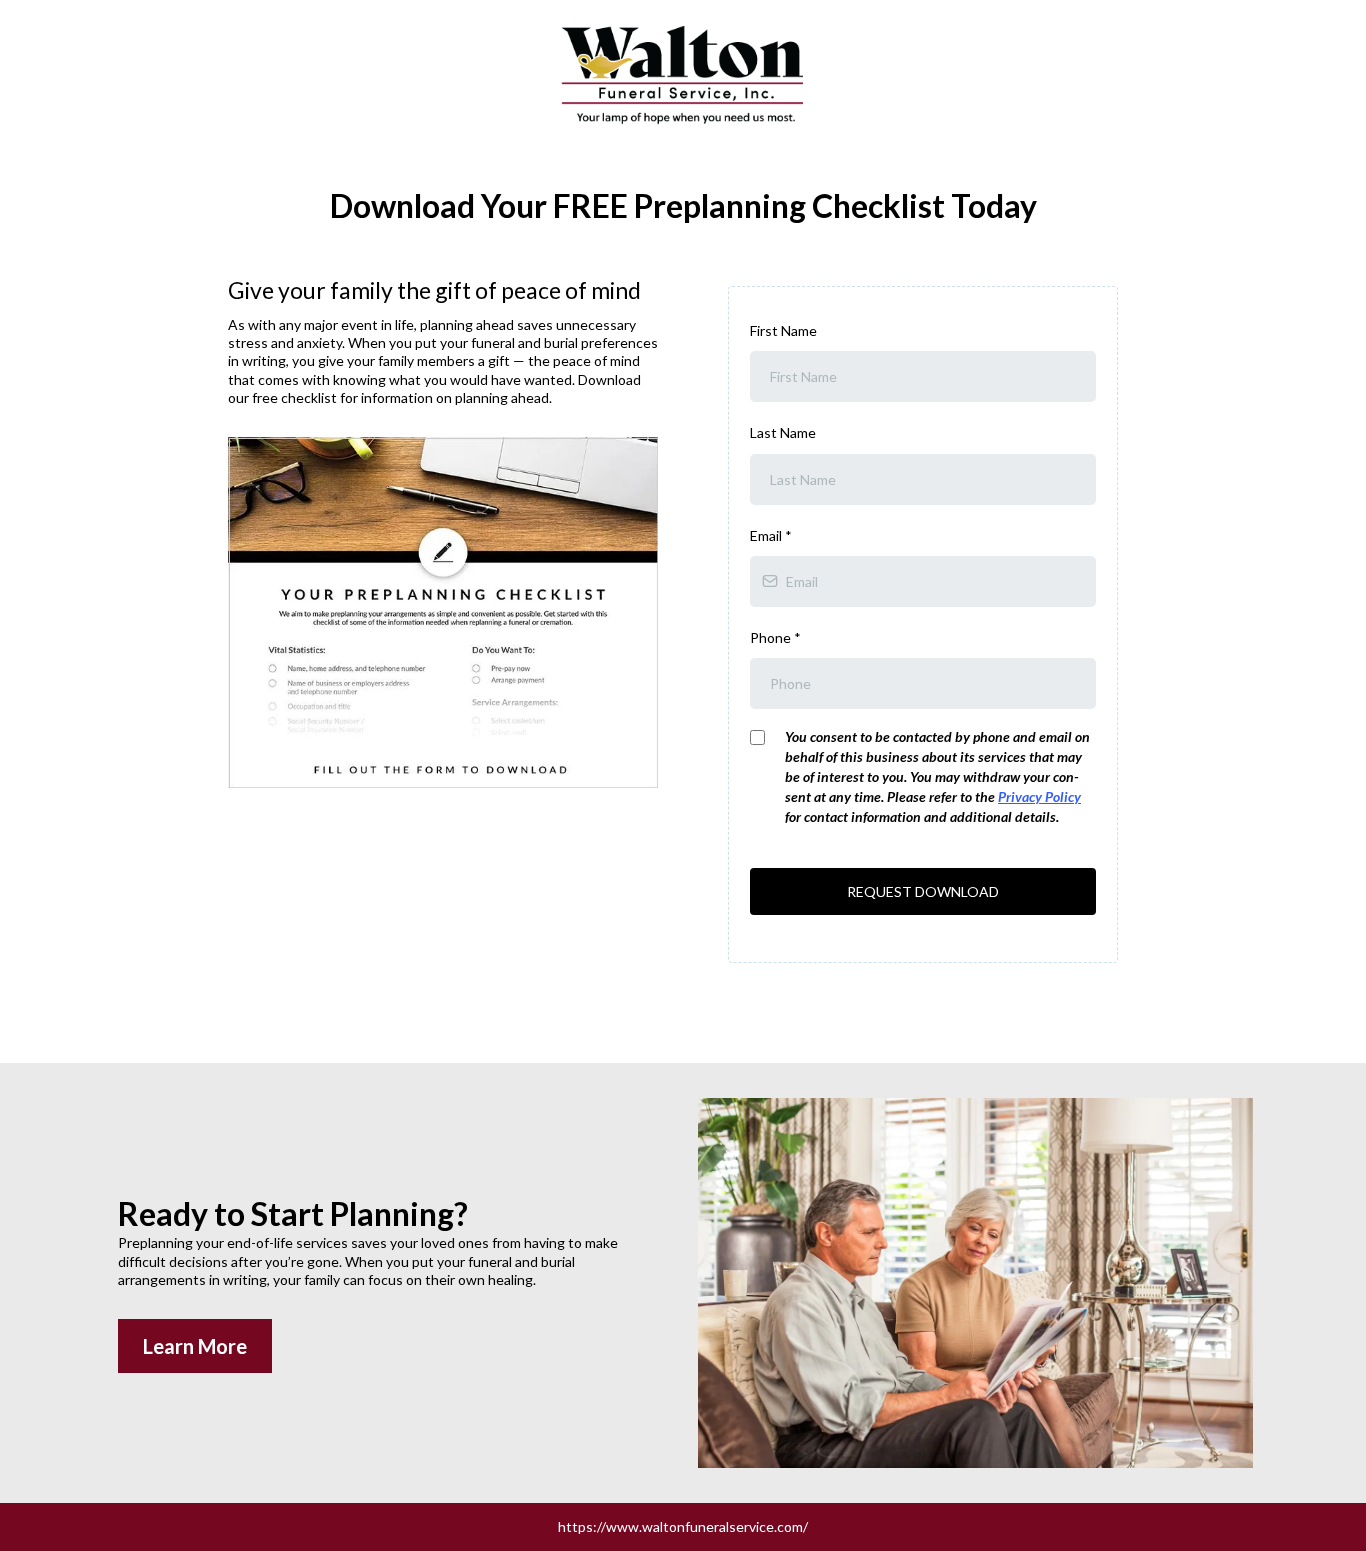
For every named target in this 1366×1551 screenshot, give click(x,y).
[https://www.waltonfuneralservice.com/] (683, 72)
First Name (783, 330)
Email (771, 535)
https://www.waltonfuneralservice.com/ (683, 1526)
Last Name (783, 432)
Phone (775, 637)
